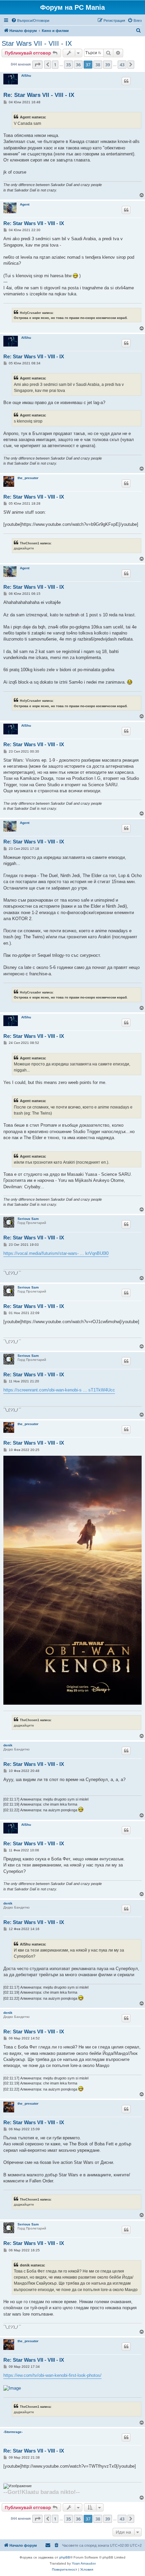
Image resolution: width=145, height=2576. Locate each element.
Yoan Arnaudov (84, 2563)
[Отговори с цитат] (126, 81)
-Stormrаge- (13, 2432)
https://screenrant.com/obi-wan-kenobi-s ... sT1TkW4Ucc (59, 1390)
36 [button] (78, 65)
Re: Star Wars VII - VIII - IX (39, 95)
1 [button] (55, 65)
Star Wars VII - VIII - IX (37, 43)
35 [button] (68, 65)
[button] (37, 65)
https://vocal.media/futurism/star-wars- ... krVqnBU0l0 (56, 1253)
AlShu (26, 76)
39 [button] (108, 65)
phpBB (65, 2557)
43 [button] (122, 65)
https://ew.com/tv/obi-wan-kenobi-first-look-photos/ (52, 2375)
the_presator (28, 478)
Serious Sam (28, 1219)
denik (8, 1745)
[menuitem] (30, 21)
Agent (25, 204)
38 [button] (98, 65)
